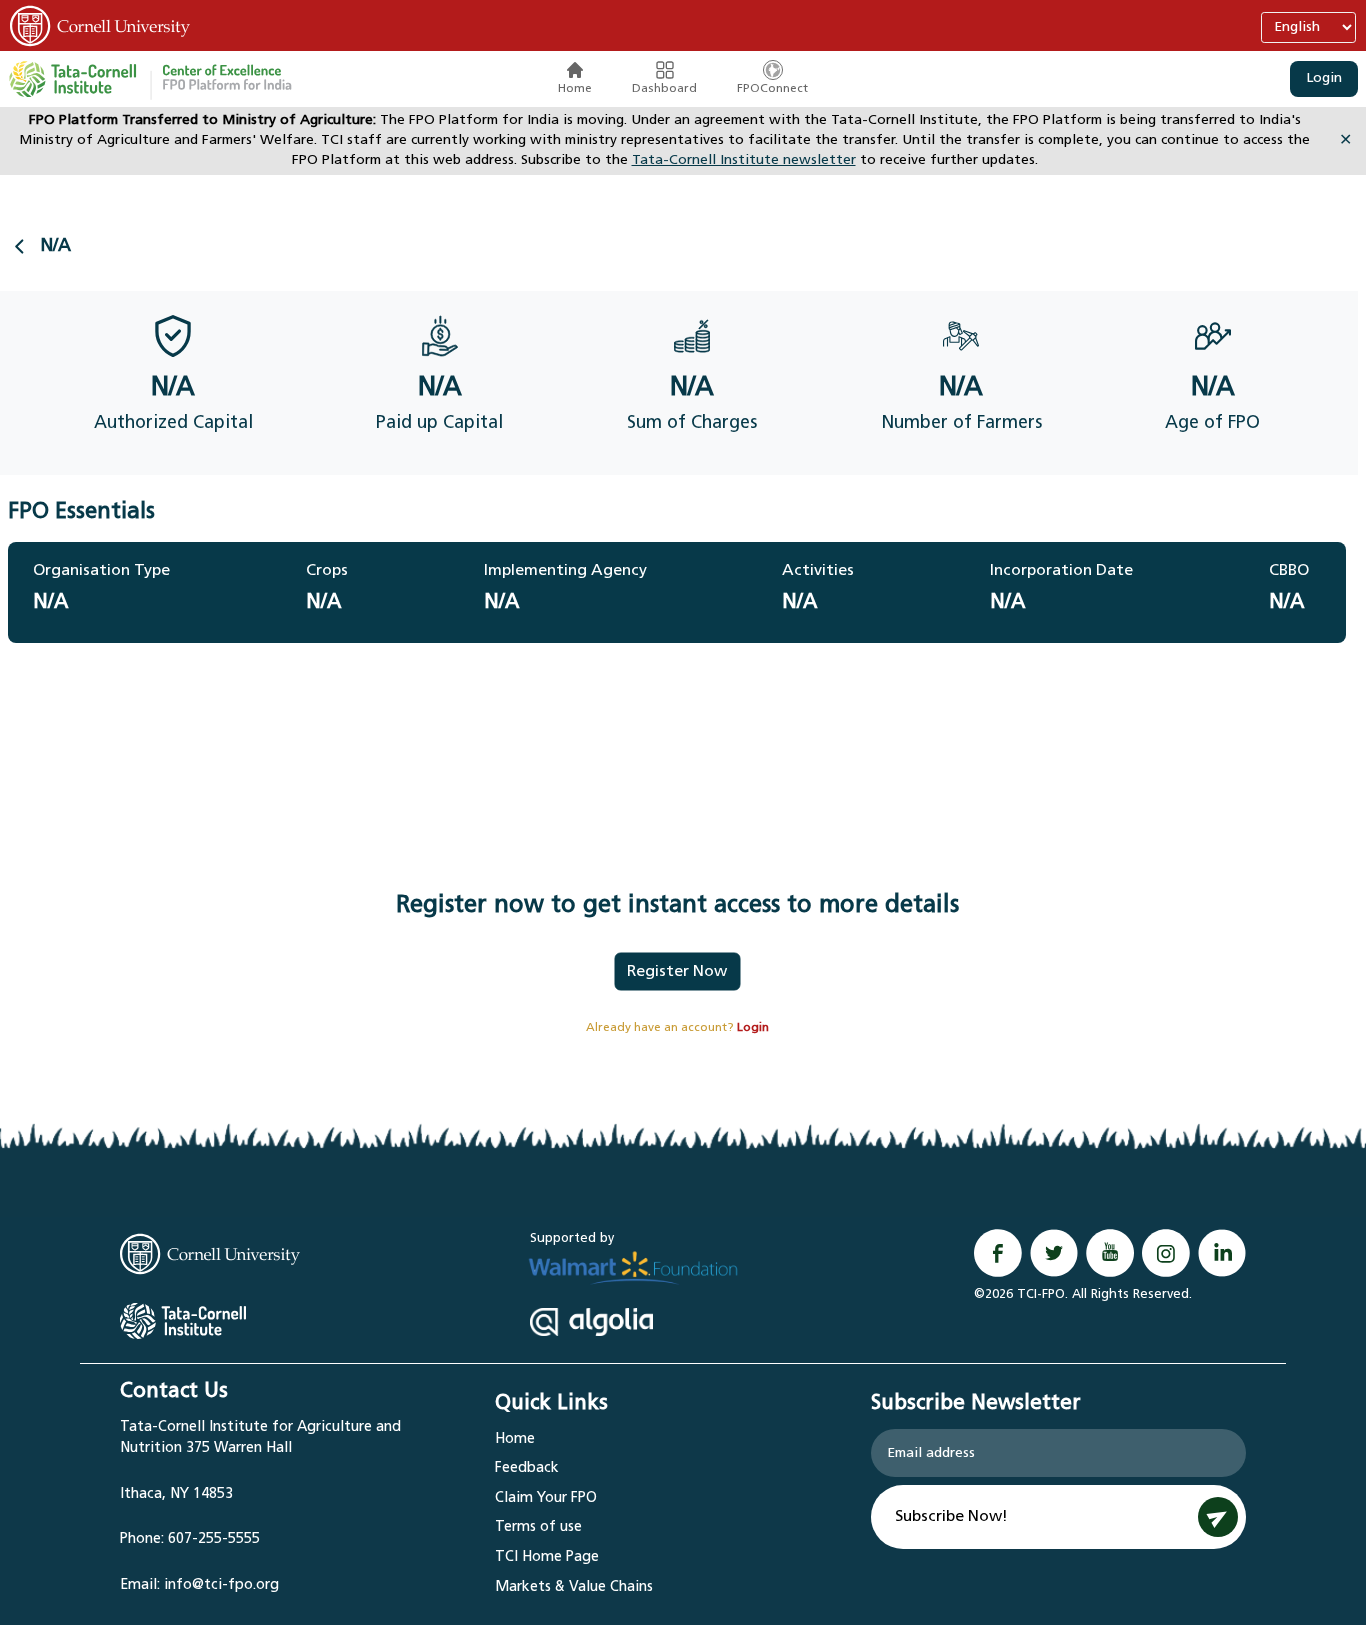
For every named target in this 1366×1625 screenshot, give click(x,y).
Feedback (527, 1468)
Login (1324, 78)
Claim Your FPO (546, 1498)
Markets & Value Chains (574, 1587)
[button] (227, 79)
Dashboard (664, 89)
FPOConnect (772, 89)
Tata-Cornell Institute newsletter (744, 160)
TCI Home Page (547, 1557)
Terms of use (538, 1527)
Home (575, 89)
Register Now (677, 972)
